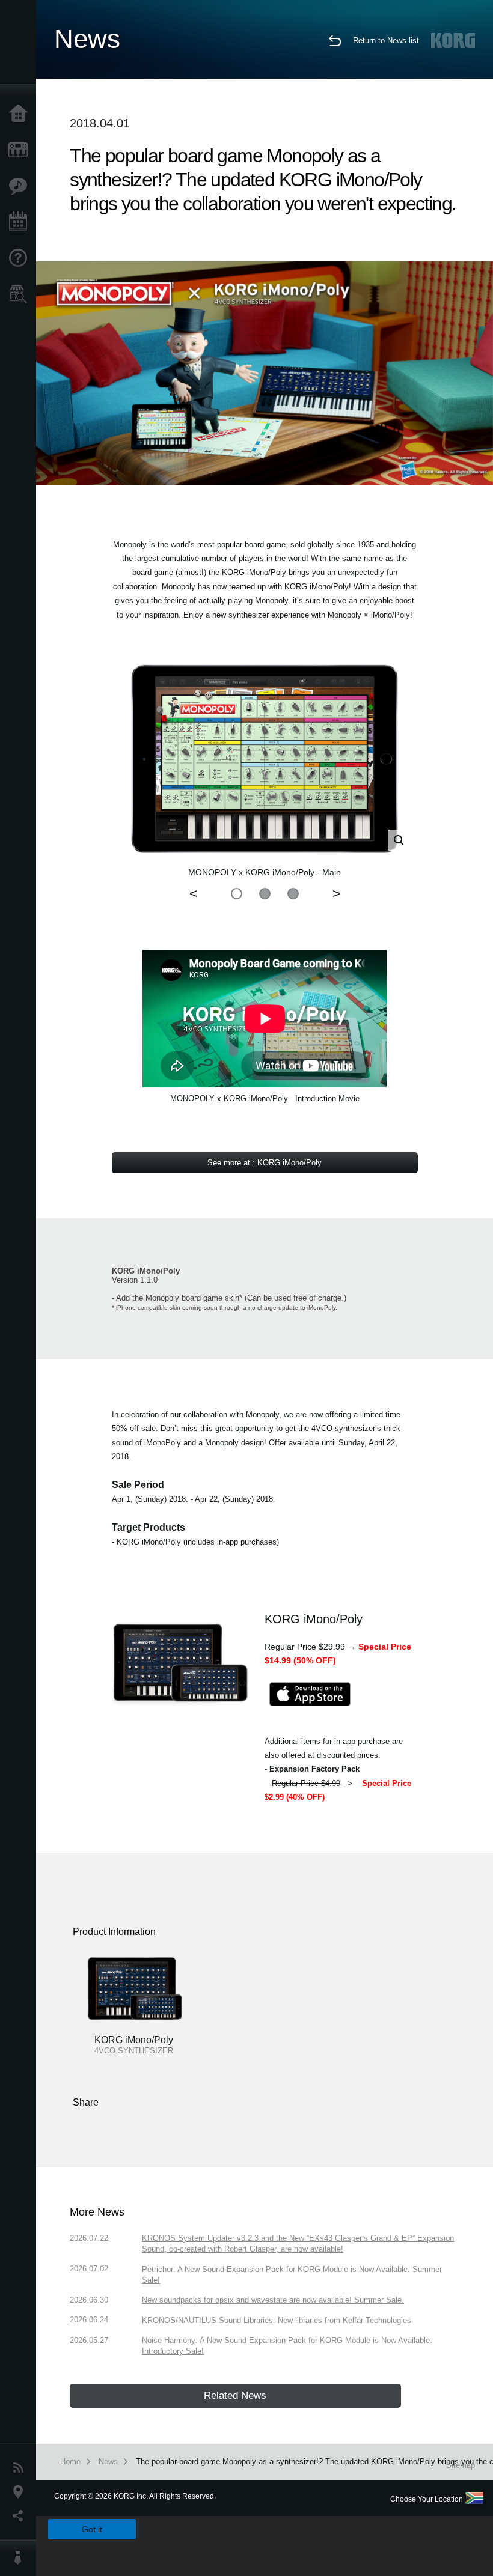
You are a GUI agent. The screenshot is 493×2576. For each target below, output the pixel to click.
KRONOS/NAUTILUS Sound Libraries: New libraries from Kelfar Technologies (277, 2320)
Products (21, 150)
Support (21, 258)
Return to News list (386, 41)
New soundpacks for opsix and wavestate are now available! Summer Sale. (273, 2300)
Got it (92, 2529)
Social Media (21, 2516)
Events (21, 222)
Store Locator (21, 294)
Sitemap (461, 2465)
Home (21, 114)
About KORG (21, 2558)
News (21, 2468)
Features (21, 186)
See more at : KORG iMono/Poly (265, 1163)
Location (21, 2492)
